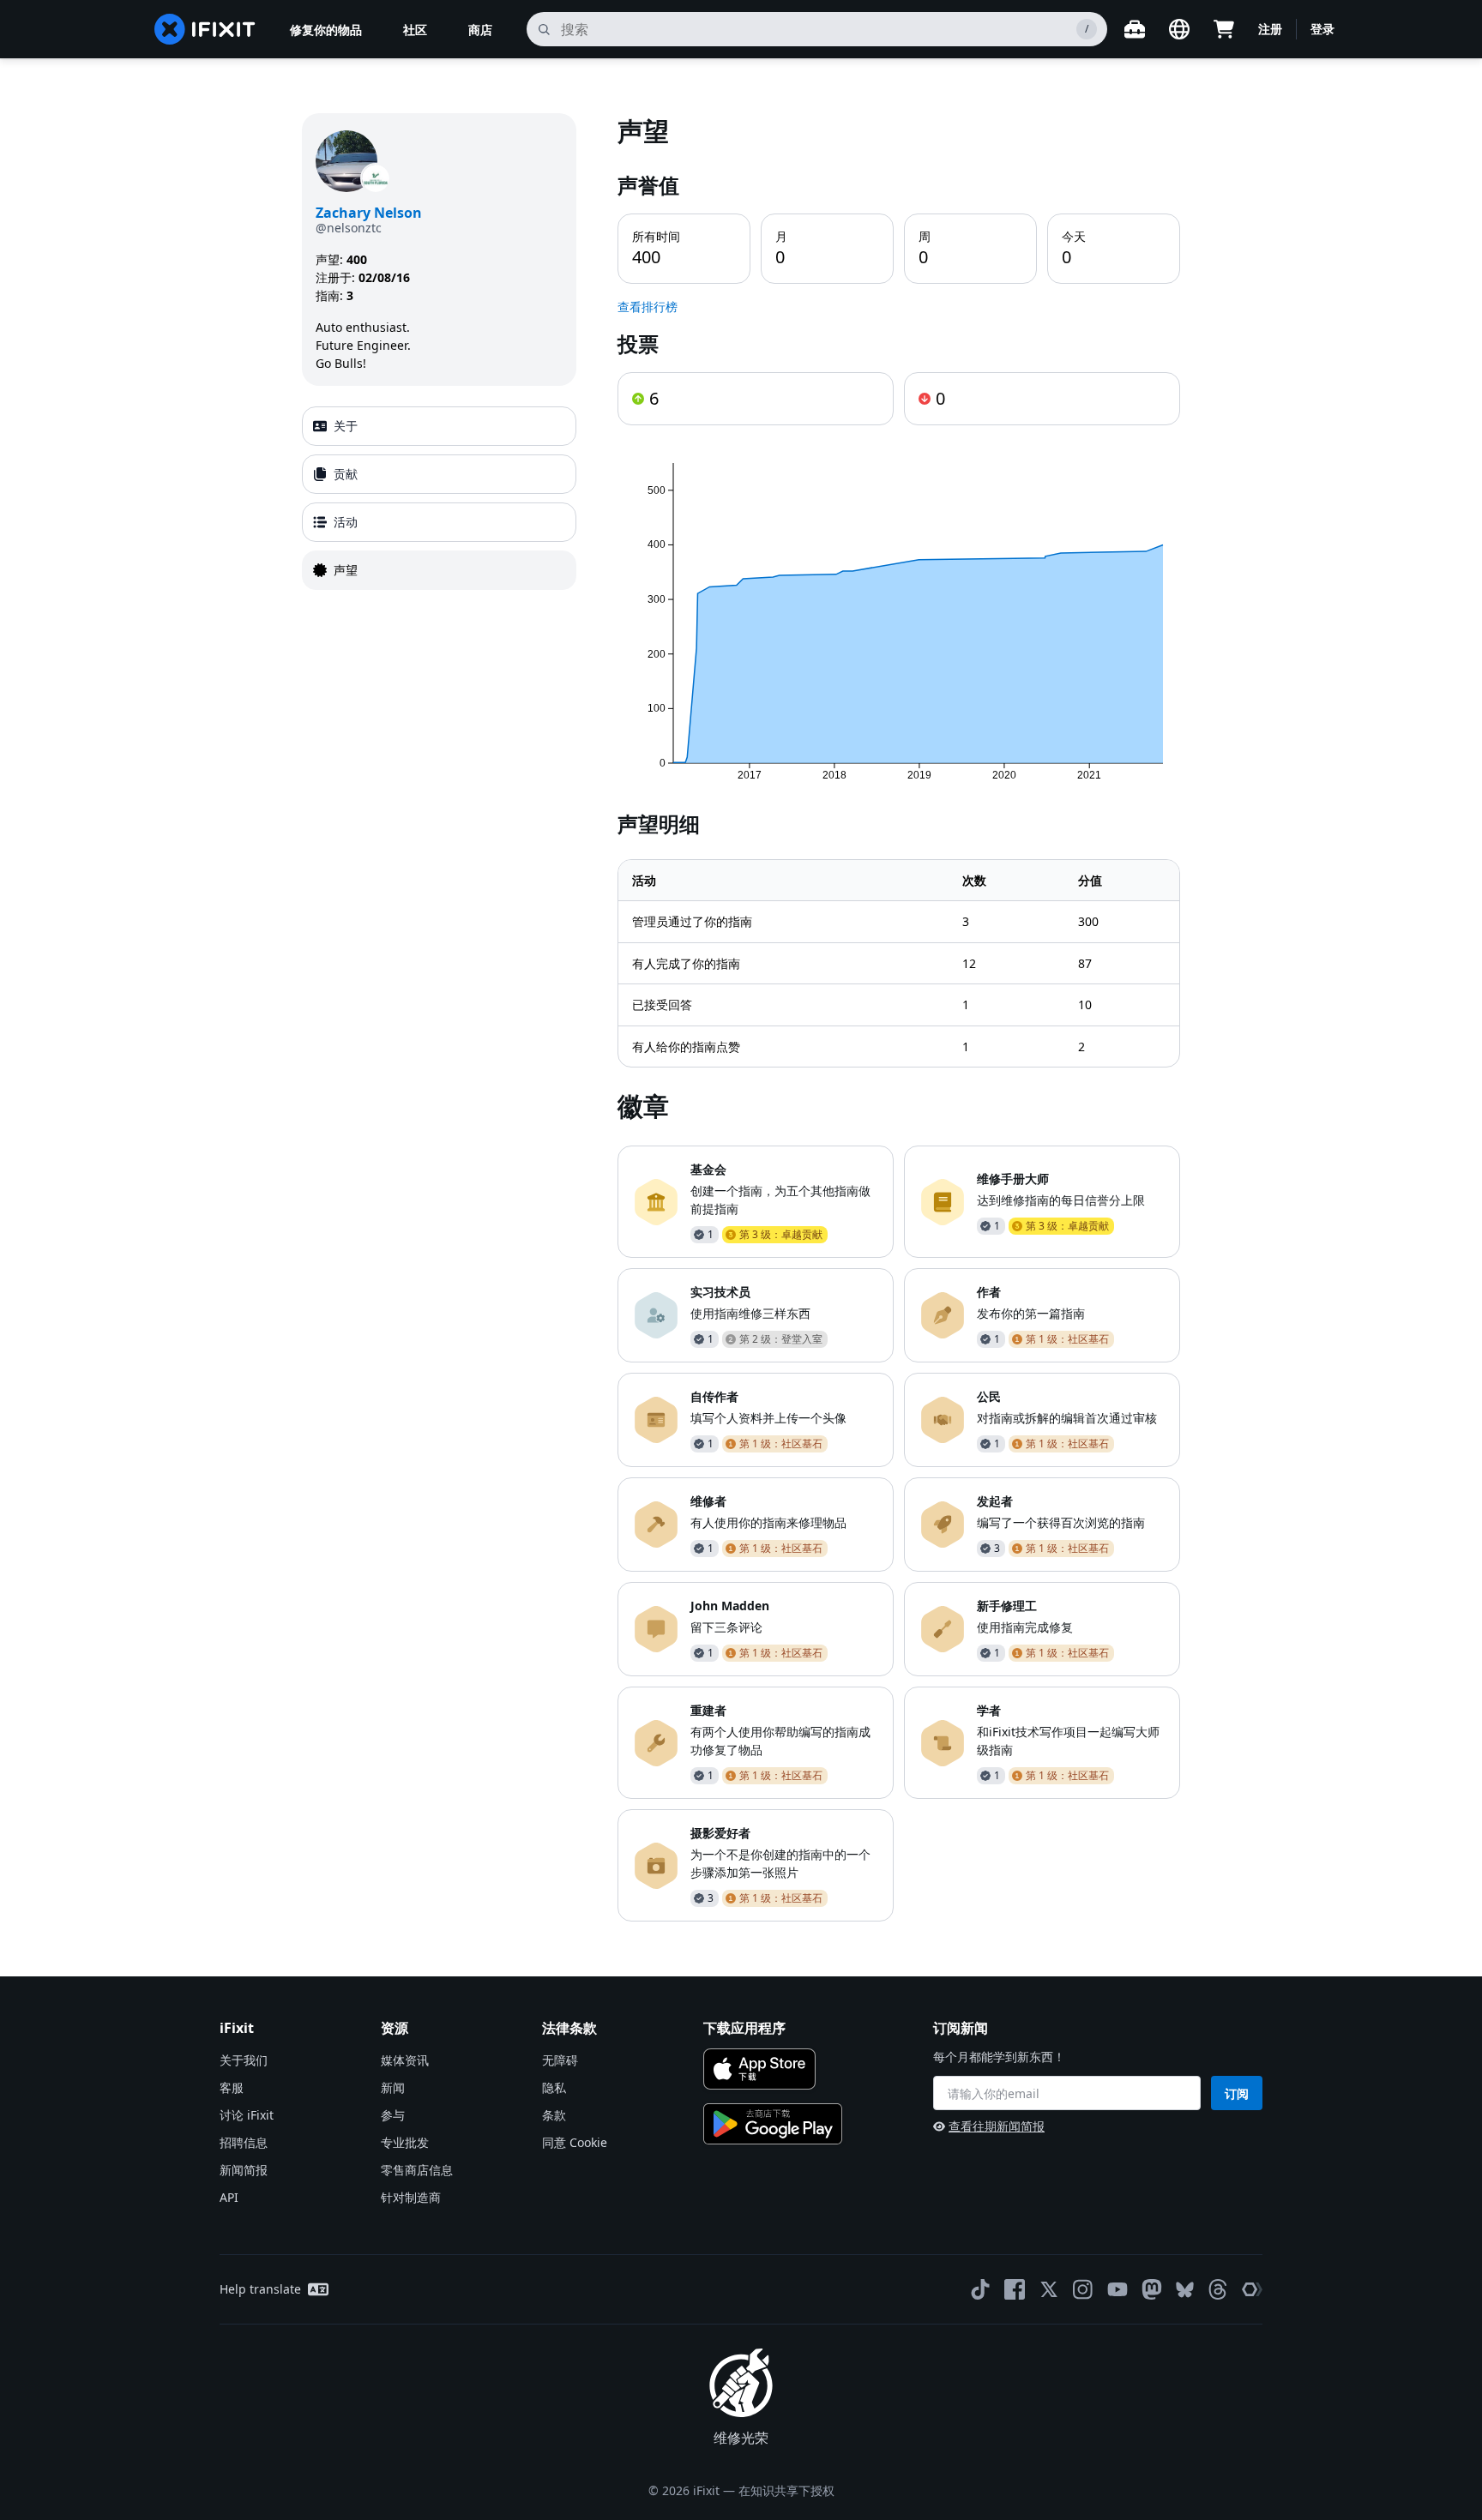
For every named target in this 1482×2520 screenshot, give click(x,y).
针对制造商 (411, 2197)
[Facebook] (1015, 2289)
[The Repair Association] (1252, 2289)
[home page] (205, 29)
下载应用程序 (744, 2028)
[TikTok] (980, 2289)
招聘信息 (244, 2142)
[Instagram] (1083, 2289)
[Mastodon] (1152, 2289)
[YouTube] (1118, 2289)
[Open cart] (1224, 29)
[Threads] (1218, 2289)
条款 (554, 2115)
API (229, 2197)
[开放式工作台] (1135, 29)
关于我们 (244, 2060)
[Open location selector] (1179, 29)
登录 (1322, 29)
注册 (1270, 29)
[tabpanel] (899, 1017)
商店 (480, 30)
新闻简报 (244, 2170)
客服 (232, 2087)
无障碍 (560, 2060)
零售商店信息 (417, 2170)
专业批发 (405, 2142)
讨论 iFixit (247, 2115)
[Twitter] (1049, 2289)
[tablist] (439, 498)
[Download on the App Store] (759, 2069)
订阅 (1237, 2093)
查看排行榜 (648, 307)
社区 (415, 30)
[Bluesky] (1185, 2290)
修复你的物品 (326, 30)
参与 (393, 2115)
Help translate (260, 2289)
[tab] (439, 426)
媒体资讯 (405, 2060)
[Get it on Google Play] (773, 2124)
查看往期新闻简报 (997, 2126)
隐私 (554, 2087)
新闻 (393, 2087)
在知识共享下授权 (786, 2490)
